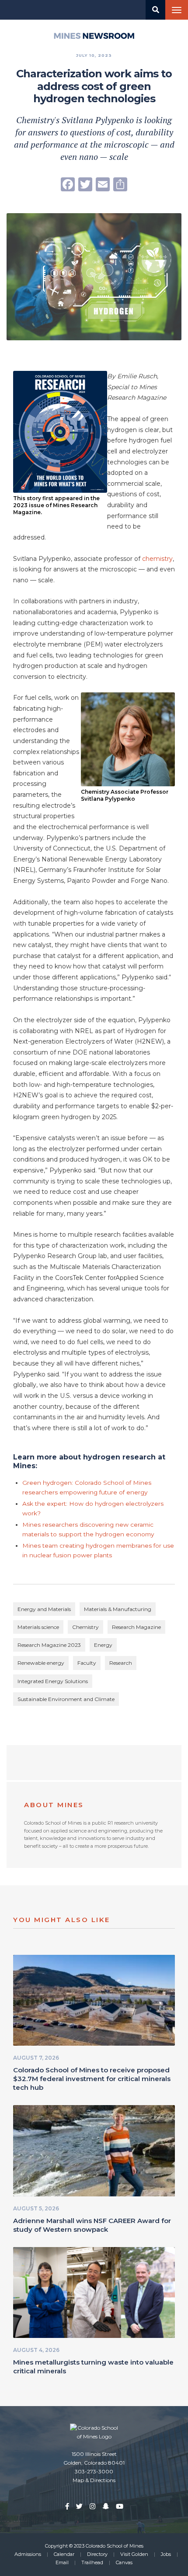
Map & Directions (94, 2480)
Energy (103, 1645)
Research (121, 1663)
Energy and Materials (44, 1609)
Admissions (28, 2554)
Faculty (87, 1663)
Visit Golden (134, 2554)
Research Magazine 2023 (49, 1645)
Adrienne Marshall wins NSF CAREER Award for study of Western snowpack (92, 2225)
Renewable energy (41, 1663)
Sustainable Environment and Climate (66, 1699)
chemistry (157, 559)
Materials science (38, 1627)
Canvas (124, 2562)
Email (62, 2562)
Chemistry (85, 1627)
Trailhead (92, 2562)
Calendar (64, 2554)
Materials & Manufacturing (118, 1609)
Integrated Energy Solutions (53, 1681)
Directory (97, 2554)
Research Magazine (136, 1627)
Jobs (166, 2554)
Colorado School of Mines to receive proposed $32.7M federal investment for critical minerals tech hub (92, 2079)
